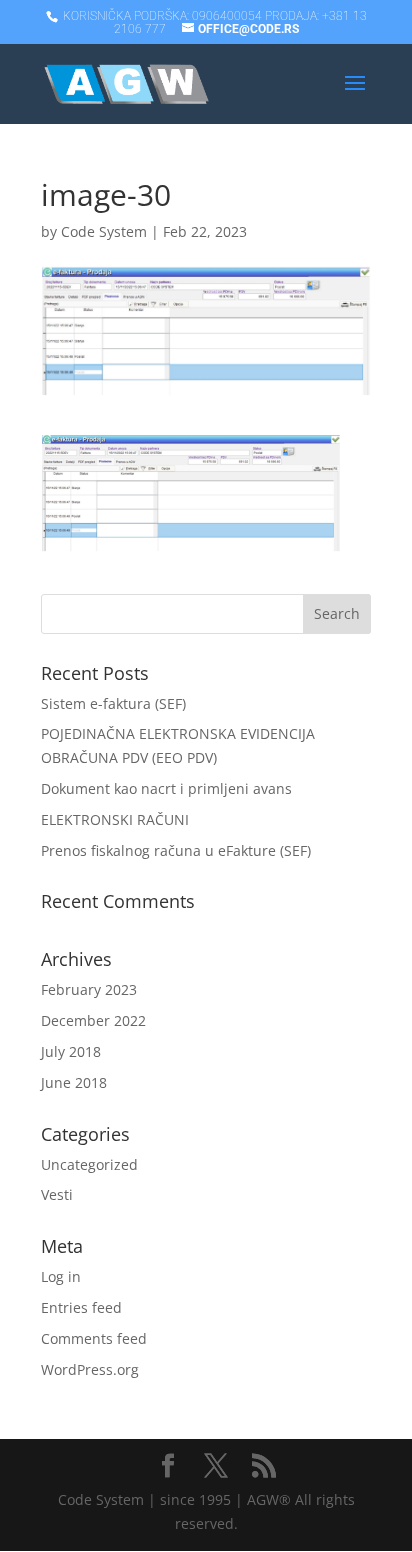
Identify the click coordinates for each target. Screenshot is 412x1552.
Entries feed (81, 1307)
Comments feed (94, 1338)
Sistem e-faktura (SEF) (113, 703)
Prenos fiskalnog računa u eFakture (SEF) (176, 850)
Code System (104, 231)
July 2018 (71, 1051)
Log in (61, 1276)
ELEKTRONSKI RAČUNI (115, 819)
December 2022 (93, 1020)
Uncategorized (89, 1164)
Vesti (57, 1194)
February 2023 (89, 989)
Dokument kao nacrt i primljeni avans (166, 788)
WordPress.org (90, 1369)
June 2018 (74, 1082)
